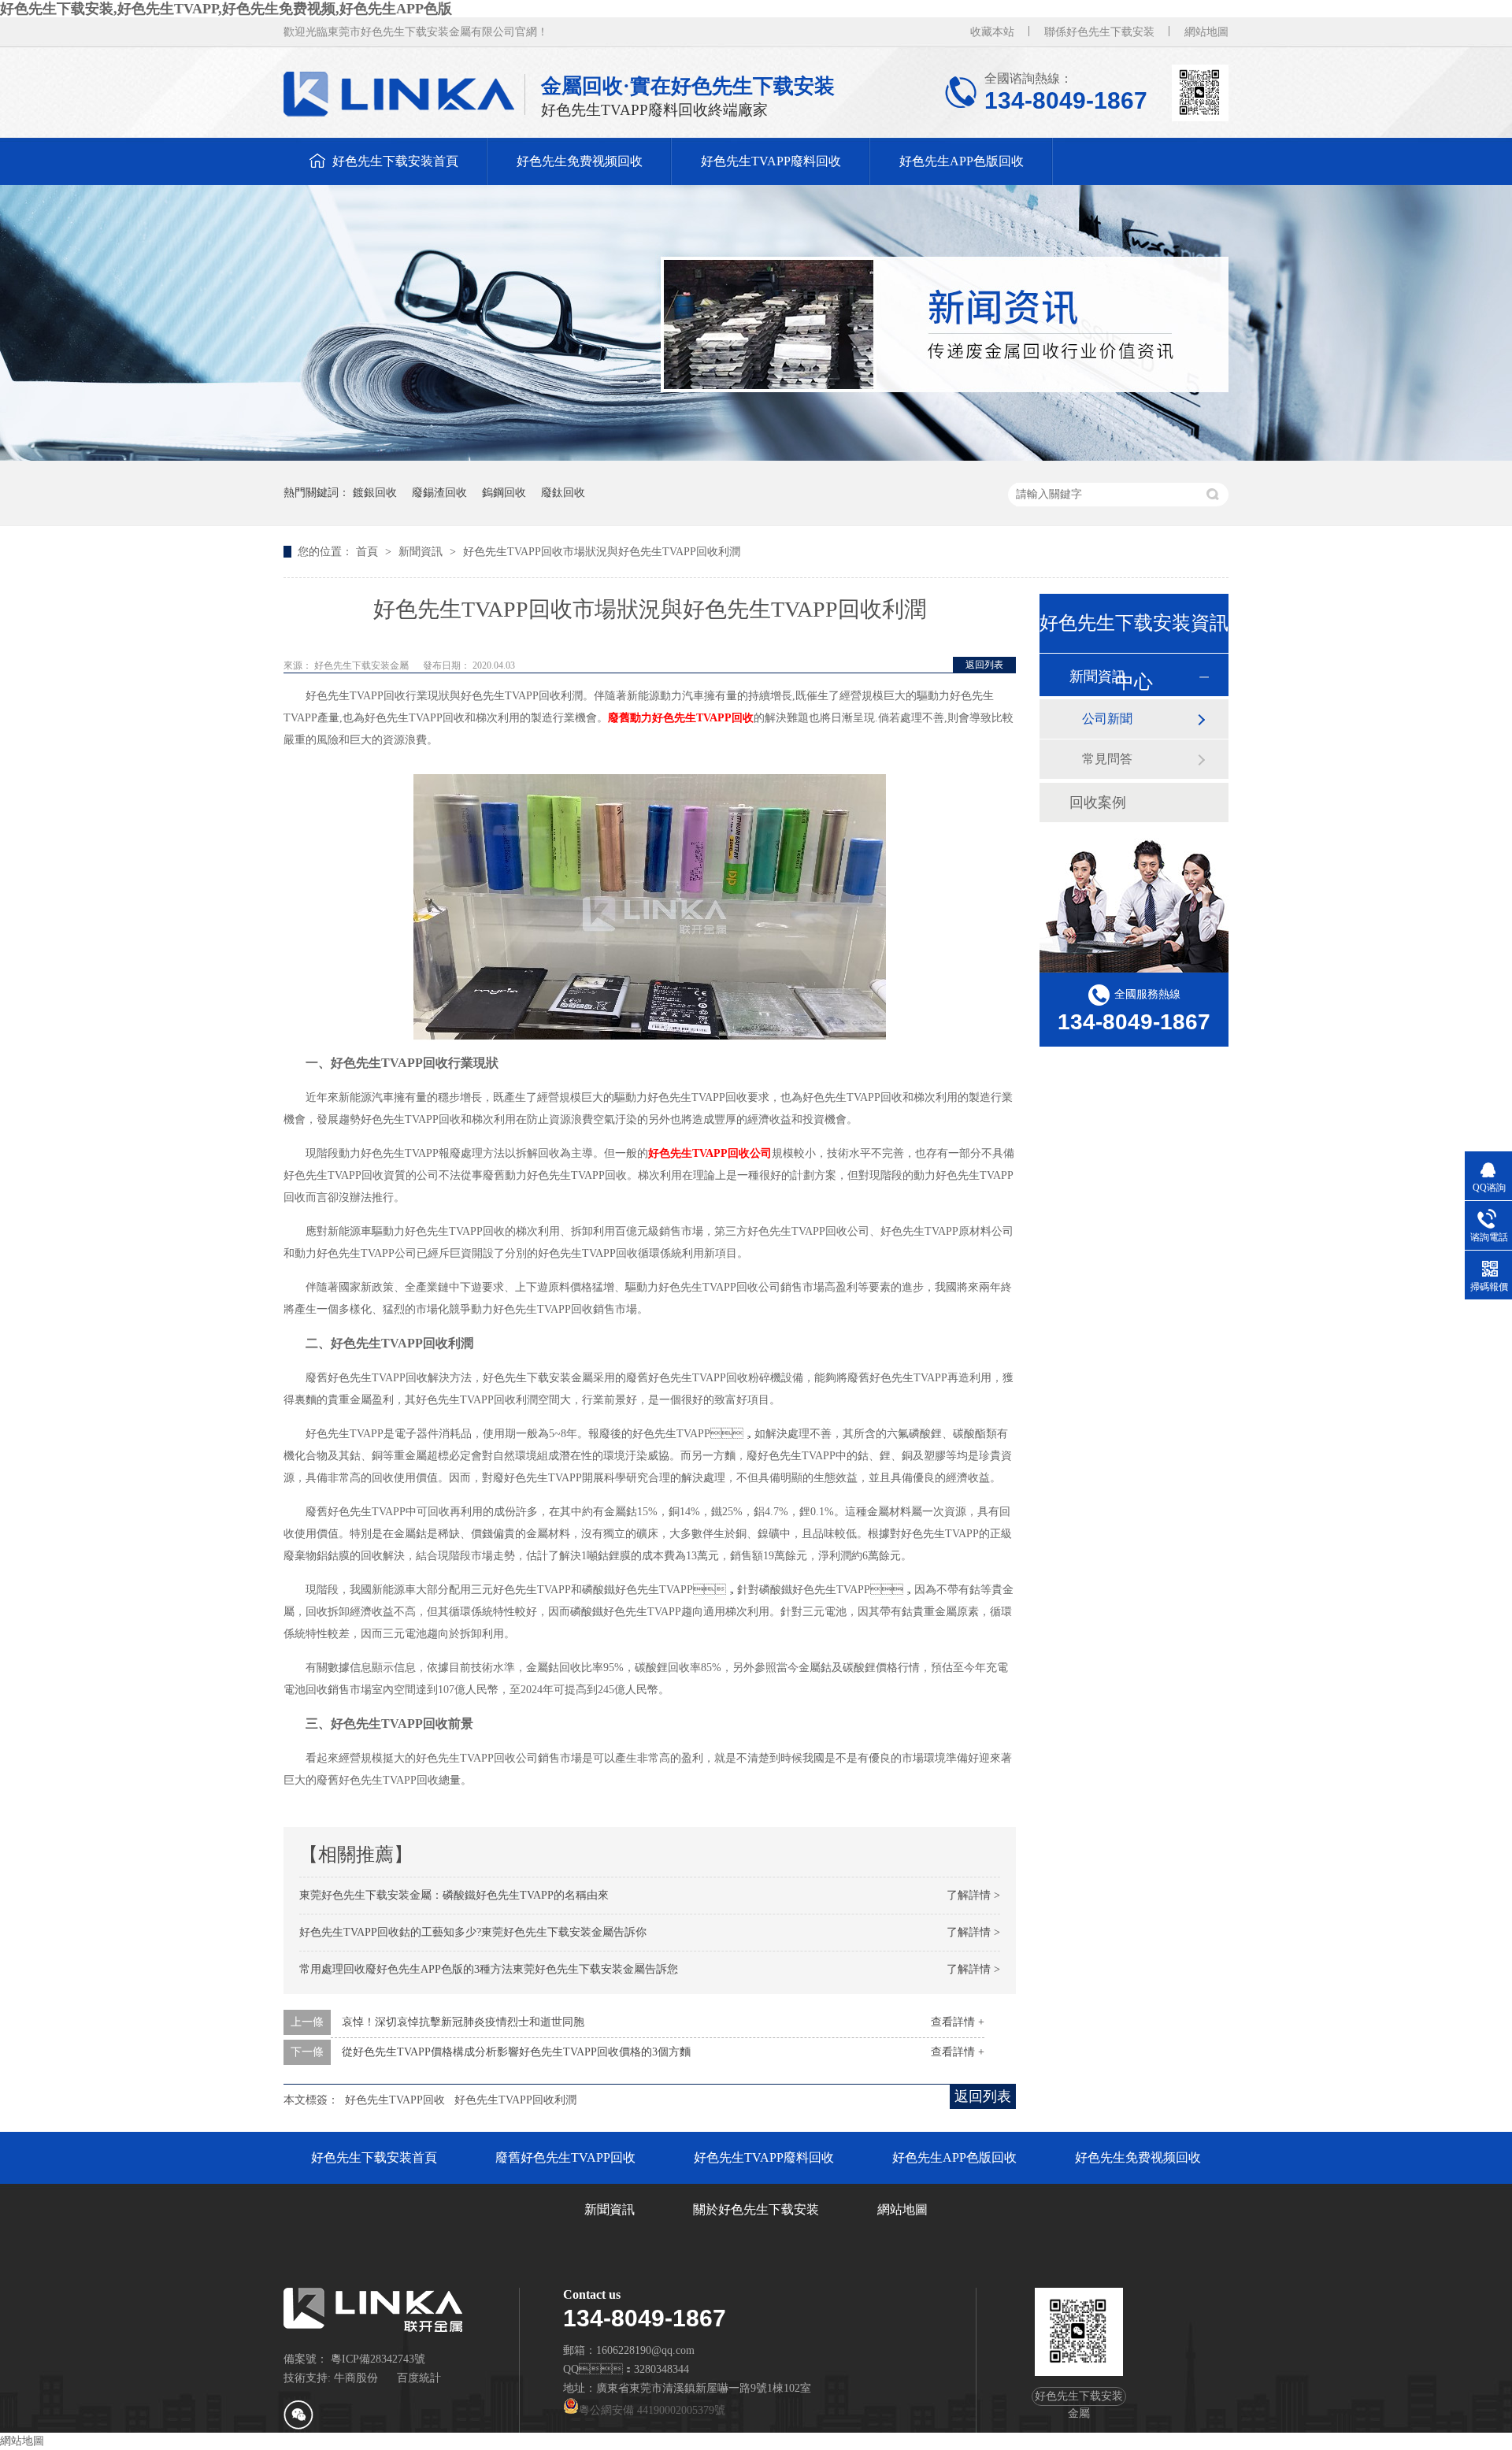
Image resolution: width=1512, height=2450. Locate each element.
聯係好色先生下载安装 (1099, 32)
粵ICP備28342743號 (378, 2359)
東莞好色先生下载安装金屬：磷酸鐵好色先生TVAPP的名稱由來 (454, 1895)
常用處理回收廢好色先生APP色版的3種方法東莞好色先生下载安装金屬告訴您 (489, 1969)
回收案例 (1098, 802)
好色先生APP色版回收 (962, 161)
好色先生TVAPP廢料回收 (771, 161)
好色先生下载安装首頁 (395, 161)
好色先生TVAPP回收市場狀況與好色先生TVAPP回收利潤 (602, 552)
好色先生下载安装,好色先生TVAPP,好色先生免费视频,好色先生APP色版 (226, 9)
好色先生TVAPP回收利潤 (515, 2100)
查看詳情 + (958, 2022)
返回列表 (984, 665)
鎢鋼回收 (504, 493)
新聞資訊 (422, 552)
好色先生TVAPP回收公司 (710, 1153)
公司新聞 (1107, 719)
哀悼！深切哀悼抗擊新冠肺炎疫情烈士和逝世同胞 (463, 2022)
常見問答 (1107, 759)
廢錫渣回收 (439, 493)
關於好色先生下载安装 (756, 2209)
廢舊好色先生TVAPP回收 (565, 2157)
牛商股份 (356, 2378)
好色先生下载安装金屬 (363, 665)
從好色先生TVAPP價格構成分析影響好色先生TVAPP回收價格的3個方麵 (516, 2052)
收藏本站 (992, 32)
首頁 (369, 552)
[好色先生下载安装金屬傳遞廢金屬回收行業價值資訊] (756, 457)
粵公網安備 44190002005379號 (652, 2410)
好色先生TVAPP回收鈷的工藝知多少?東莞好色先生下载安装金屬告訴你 (473, 1932)
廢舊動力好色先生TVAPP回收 (681, 718)
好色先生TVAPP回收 (395, 2100)
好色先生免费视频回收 (580, 161)
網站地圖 (1206, 32)
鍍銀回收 (375, 493)
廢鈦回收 (563, 493)
